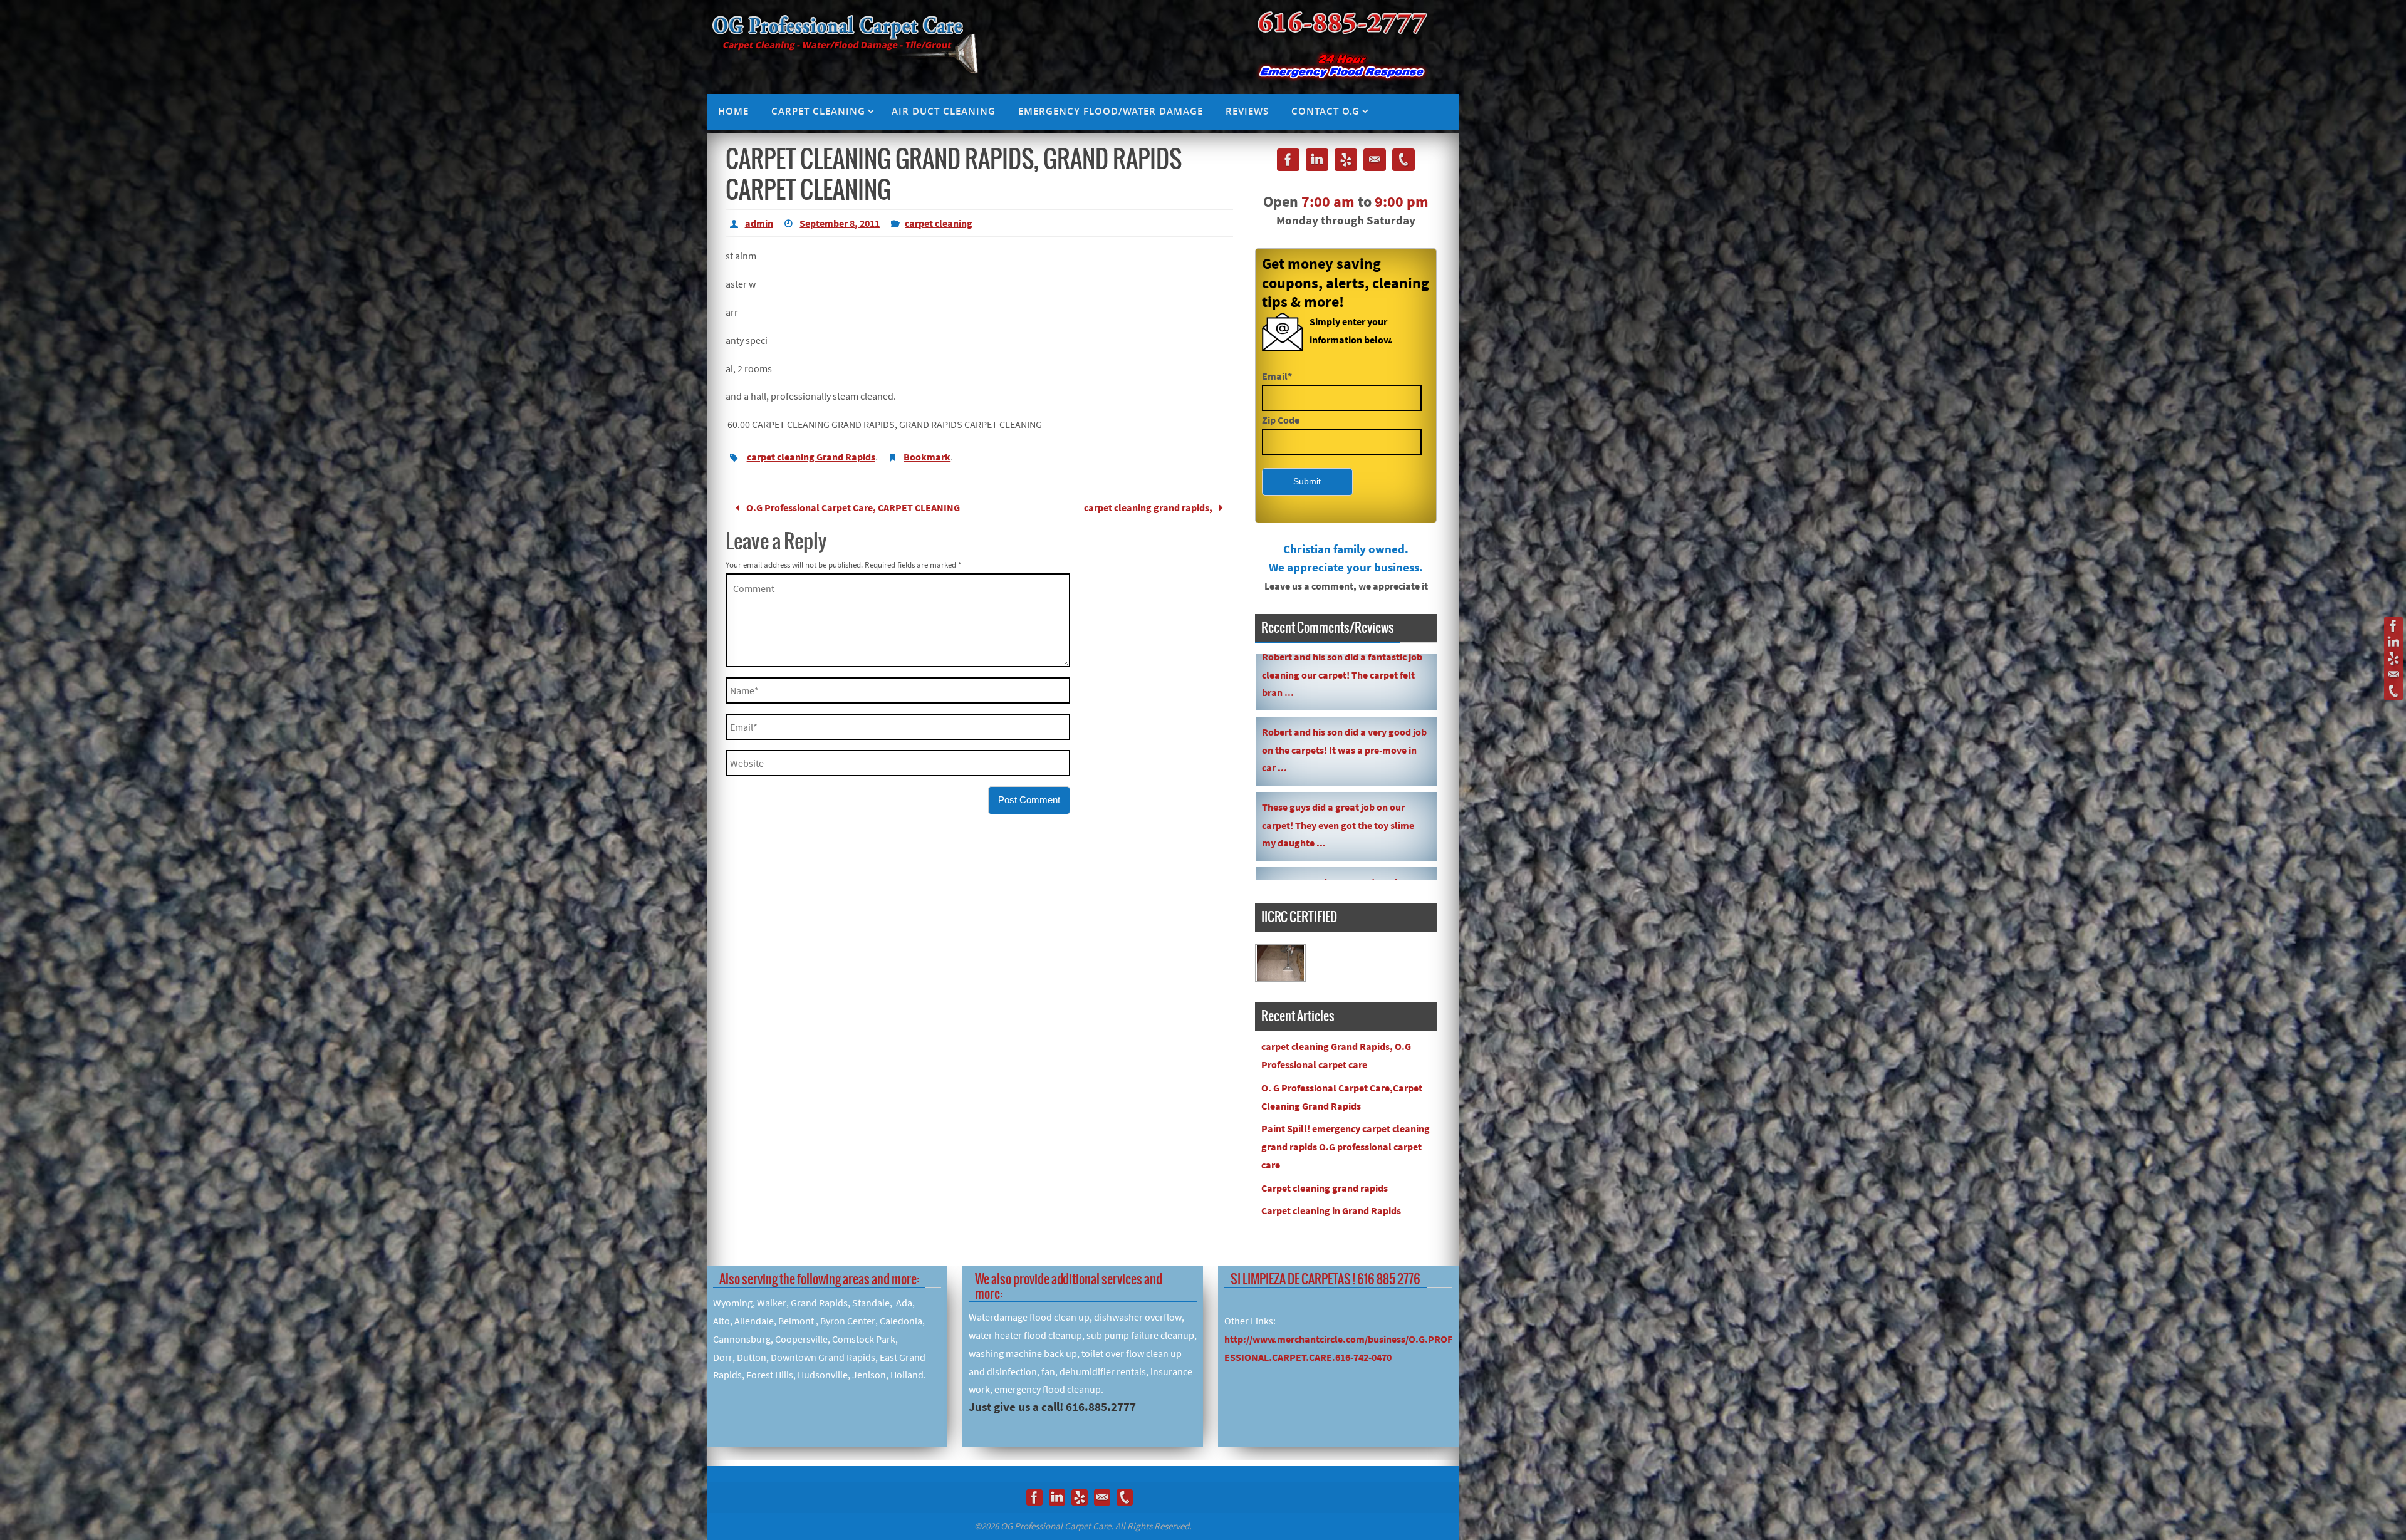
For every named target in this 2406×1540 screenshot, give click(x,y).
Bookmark (927, 457)
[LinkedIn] (2393, 642)
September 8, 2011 (840, 223)
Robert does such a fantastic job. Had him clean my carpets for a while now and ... (1343, 731)
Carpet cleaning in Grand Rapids (1331, 1210)
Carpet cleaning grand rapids (1325, 1188)
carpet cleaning (939, 223)
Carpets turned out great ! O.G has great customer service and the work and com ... (1341, 655)
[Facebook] (2393, 626)
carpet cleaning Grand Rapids (811, 457)
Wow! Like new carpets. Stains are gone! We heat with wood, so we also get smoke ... (1342, 806)
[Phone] (2393, 691)
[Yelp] (2393, 658)
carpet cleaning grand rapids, (1149, 507)
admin (759, 223)
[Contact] (2393, 675)
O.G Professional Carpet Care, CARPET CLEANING (852, 507)
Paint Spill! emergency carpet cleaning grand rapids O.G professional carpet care (1346, 1147)
